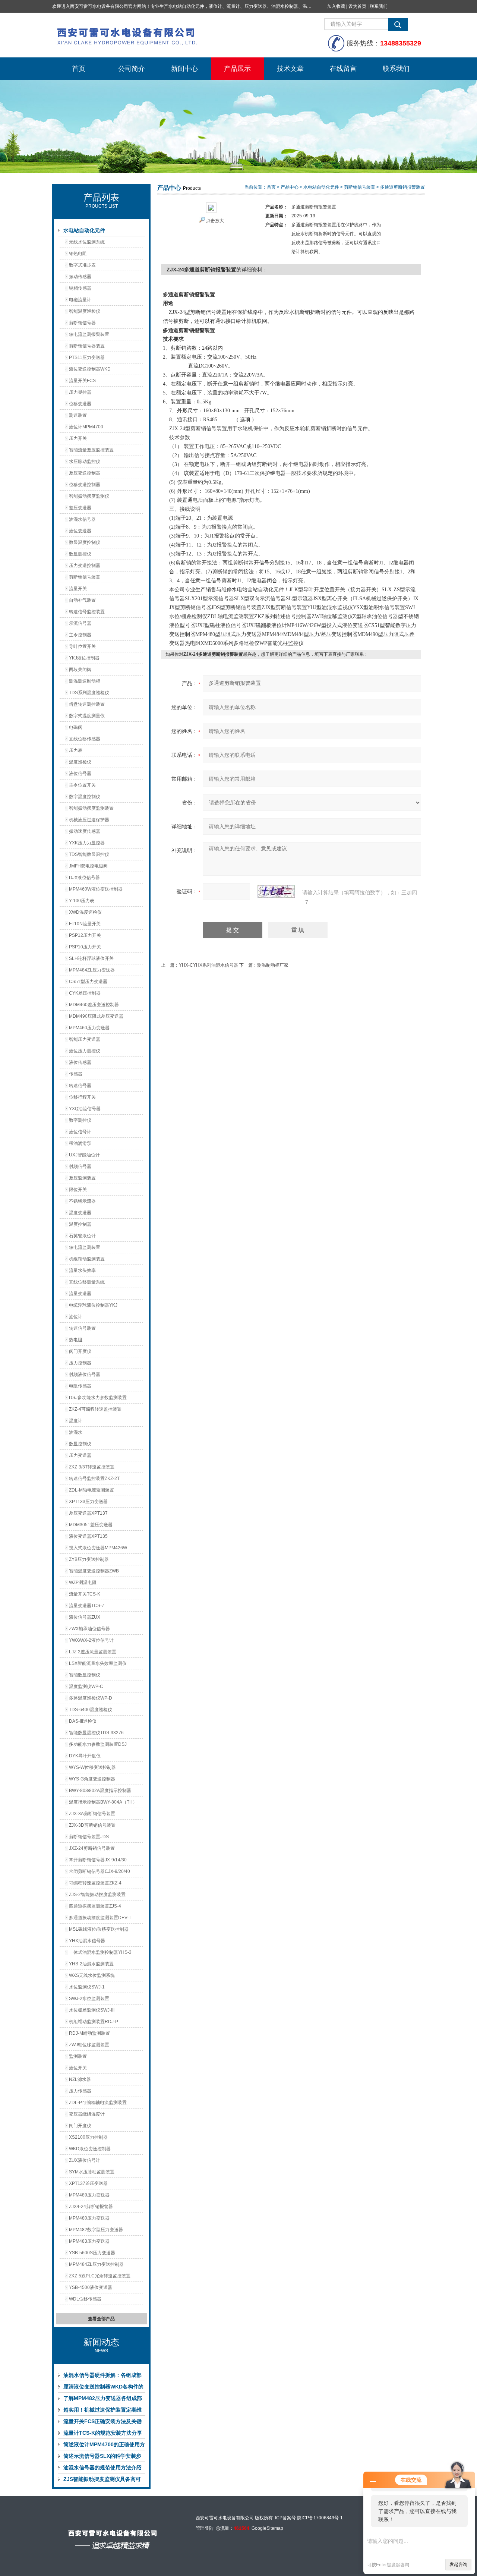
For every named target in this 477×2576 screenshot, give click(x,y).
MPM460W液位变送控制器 (96, 889)
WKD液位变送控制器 (90, 2149)
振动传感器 (80, 277)
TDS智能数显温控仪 (89, 854)
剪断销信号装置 (85, 577)
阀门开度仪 (80, 1351)
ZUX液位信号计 (85, 2160)
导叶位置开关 (82, 646)
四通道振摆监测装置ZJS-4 (95, 1906)
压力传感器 (80, 2091)
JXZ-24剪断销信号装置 (92, 1848)
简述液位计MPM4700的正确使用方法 (104, 2446)
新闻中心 (184, 69)
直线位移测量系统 (87, 1282)
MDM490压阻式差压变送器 (96, 1016)
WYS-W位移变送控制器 (92, 1767)
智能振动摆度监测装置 (91, 808)
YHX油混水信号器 (87, 1941)
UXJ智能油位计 (84, 1155)
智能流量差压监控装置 (91, 450)
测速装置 (78, 415)
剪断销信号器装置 (87, 346)
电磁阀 (76, 727)
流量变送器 (80, 1294)
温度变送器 (80, 1213)
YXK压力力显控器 (87, 843)
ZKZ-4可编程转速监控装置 (95, 1409)
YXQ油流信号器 (85, 1109)
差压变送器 (80, 508)
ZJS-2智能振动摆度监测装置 (97, 1895)
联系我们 (379, 6)
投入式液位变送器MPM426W (98, 1548)
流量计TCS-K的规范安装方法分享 (103, 2433)
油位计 (76, 1317)
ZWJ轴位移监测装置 (89, 2045)
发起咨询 (458, 2564)
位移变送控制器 (85, 485)
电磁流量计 (80, 300)
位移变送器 (80, 404)
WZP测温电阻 (83, 1583)
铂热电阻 (78, 253)
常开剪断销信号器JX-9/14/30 (98, 1860)
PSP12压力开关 (85, 935)
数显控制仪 (80, 1444)
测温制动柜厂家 (273, 965)
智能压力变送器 (85, 1039)
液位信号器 (80, 774)
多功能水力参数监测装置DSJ (98, 1744)
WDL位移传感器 (85, 2299)
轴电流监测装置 (85, 1247)
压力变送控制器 (85, 566)
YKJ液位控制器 (84, 658)
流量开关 (78, 589)
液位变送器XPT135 (88, 1536)
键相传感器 (80, 288)
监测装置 (78, 2056)
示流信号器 (80, 623)
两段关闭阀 (80, 670)
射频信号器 (80, 1166)
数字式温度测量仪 (87, 716)
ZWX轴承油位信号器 (89, 1629)
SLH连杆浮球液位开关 (91, 958)
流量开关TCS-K (85, 1594)
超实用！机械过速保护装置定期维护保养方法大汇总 (102, 2411)
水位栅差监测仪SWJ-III (92, 2010)
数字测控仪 (80, 1120)
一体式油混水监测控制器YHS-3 (100, 1952)
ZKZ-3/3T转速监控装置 (92, 1467)
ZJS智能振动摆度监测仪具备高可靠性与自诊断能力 (102, 2481)
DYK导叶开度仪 (85, 1756)
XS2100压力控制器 (88, 2137)
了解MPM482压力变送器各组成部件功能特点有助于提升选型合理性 (103, 2400)
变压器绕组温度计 (87, 2114)
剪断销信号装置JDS (89, 1837)
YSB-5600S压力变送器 (92, 2253)
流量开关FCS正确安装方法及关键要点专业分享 (102, 2423)
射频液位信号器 (85, 1374)
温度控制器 (80, 1224)
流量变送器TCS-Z (87, 1606)
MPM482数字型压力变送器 (96, 2230)
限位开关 (78, 1190)
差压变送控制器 (85, 473)
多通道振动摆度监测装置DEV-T (100, 1918)
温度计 (76, 1421)
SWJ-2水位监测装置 (89, 1999)
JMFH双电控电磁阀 (88, 866)
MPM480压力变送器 (89, 2218)
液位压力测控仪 (85, 1051)
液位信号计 (80, 1132)
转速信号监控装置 (87, 612)
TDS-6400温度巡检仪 (91, 1710)
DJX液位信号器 (84, 878)
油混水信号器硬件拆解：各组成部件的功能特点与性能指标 (102, 2377)
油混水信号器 (82, 519)
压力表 (76, 750)
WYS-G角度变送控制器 (92, 1779)
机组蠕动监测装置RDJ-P (94, 2022)
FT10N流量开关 (85, 924)
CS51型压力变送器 (88, 982)
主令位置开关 (82, 785)
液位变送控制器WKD (90, 369)
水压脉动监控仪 (85, 462)
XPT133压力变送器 (88, 1502)
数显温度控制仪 (85, 542)
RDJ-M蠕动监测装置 (89, 2033)
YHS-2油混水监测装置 (91, 1964)
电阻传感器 (80, 1386)
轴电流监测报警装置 (89, 334)
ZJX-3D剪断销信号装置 (92, 1825)
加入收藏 (336, 6)
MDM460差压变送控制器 (94, 1005)
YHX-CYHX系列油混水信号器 (209, 965)
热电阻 (76, 1340)
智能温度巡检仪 (85, 311)
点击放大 (215, 221)
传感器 (76, 1074)
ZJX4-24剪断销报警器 (91, 2207)
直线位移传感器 (85, 739)
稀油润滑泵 (80, 1143)
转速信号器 (80, 1086)
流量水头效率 (82, 1270)
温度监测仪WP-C (86, 1687)
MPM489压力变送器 (89, 2195)
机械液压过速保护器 (89, 820)
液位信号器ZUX (85, 1617)
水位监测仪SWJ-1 (87, 1987)
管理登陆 (205, 2528)
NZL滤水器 (80, 2079)
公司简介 (132, 69)
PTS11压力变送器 (87, 358)
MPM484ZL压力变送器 (92, 970)
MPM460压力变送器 (89, 1028)
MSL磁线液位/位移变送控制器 (99, 1929)
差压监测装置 (82, 1178)
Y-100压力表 (82, 901)
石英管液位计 (82, 1236)
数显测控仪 (80, 554)
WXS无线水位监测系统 (92, 1975)
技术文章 (290, 69)
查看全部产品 (101, 2319)
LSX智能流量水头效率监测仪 (98, 1663)
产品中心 (290, 187)
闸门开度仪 (80, 2126)
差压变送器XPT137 (88, 1513)
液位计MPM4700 (86, 427)
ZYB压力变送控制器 (89, 1559)
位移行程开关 (82, 1097)
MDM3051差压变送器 (91, 1525)
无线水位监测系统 (87, 242)
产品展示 (237, 69)
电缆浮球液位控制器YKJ (93, 1305)
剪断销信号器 (82, 323)
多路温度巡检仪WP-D (91, 1698)
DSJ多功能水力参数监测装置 (98, 1398)
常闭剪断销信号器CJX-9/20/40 (99, 1871)
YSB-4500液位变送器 (91, 2287)
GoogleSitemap (267, 2528)
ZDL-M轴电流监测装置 (91, 1490)
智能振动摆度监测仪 (89, 496)
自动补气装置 (82, 600)
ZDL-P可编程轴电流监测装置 (98, 2103)
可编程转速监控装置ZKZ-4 (95, 1883)
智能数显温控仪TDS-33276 (96, 1733)
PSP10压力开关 (85, 947)
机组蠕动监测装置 (87, 1259)
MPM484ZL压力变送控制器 (96, 2264)
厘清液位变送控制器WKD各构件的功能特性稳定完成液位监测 (103, 2388)
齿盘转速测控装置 (87, 704)
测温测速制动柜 (85, 681)
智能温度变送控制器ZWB (94, 1571)
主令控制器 (80, 635)
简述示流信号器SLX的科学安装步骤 (102, 2457)
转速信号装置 (82, 1328)
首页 (79, 69)
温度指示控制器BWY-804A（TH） (103, 1802)
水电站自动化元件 (84, 230)
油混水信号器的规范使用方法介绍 (102, 2468)
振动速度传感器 (85, 831)
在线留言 (343, 69)
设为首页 (357, 6)
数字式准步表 (82, 265)
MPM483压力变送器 (89, 2241)
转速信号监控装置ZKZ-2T (94, 1478)
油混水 (76, 1432)
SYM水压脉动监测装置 (92, 2172)
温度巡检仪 (80, 762)
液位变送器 (80, 531)
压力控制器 (80, 1363)
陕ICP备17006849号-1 (320, 2518)
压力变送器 (80, 1455)
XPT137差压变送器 (88, 2183)
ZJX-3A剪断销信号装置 (92, 1814)
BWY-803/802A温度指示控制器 (100, 1791)
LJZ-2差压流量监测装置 (93, 1652)
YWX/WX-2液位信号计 (91, 1640)
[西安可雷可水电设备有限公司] (164, 35)
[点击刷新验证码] (276, 891)
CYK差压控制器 (85, 993)
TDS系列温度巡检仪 (89, 693)
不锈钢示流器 (82, 1201)
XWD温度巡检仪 (85, 912)
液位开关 (78, 2068)
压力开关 (78, 438)
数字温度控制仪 (85, 797)
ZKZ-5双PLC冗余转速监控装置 (100, 2276)
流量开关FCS (82, 381)
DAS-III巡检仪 (83, 1721)
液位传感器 (80, 1062)
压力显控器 (80, 392)
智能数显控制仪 (85, 1675)
